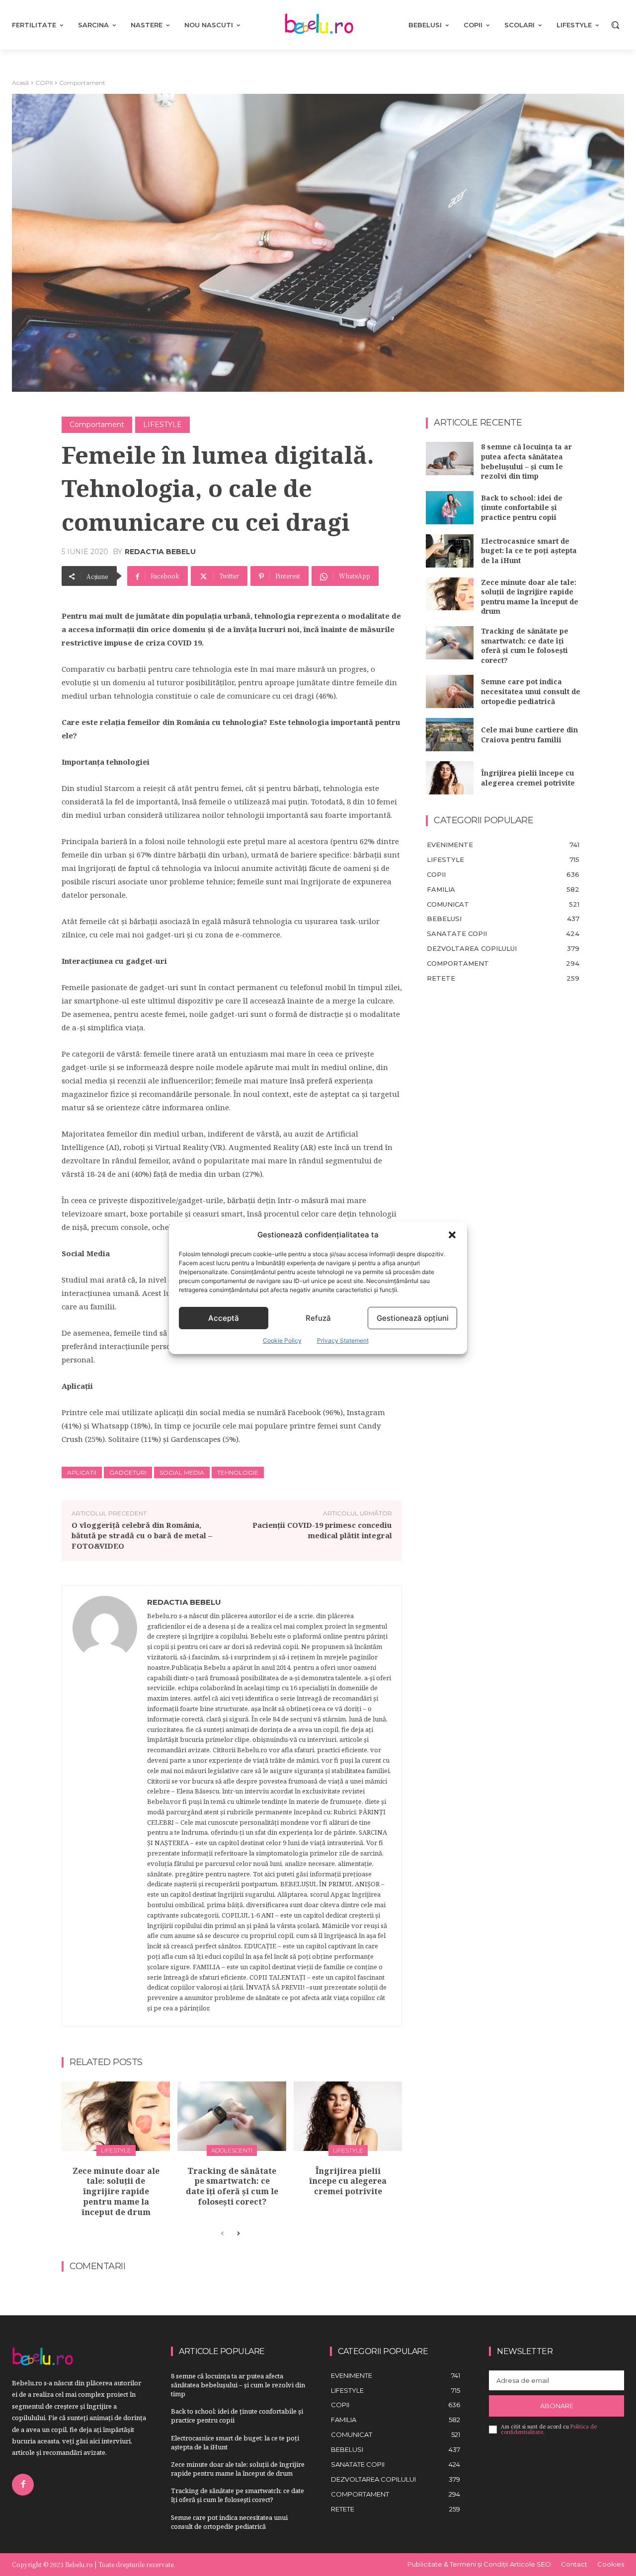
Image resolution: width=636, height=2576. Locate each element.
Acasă (20, 83)
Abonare (557, 2406)
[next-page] (238, 2234)
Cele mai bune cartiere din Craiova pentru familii (529, 735)
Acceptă (224, 1318)
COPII (44, 83)
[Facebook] (23, 2485)
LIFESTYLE (162, 425)
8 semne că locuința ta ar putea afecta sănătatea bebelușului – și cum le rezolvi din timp (526, 461)
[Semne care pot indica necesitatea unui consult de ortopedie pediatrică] (450, 691)
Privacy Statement (343, 1340)
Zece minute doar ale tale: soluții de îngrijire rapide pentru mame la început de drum (116, 2191)
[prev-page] (222, 2234)
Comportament (82, 83)
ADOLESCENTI (232, 2150)
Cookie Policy (282, 1340)
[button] (452, 1235)
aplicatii (82, 1472)
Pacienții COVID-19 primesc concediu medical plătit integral (322, 1530)
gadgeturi (128, 1472)
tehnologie (238, 1472)
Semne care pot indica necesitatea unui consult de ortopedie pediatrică (531, 691)
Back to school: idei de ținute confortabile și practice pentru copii (522, 507)
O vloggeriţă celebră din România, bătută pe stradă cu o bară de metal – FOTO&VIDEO (142, 1535)
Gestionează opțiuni (413, 1318)
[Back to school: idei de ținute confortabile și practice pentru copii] (450, 508)
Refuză (318, 1318)
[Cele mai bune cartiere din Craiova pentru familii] (450, 735)
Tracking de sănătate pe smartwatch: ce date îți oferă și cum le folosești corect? (232, 2186)
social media (182, 1472)
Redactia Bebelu (160, 552)
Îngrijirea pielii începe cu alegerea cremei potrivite (348, 2181)
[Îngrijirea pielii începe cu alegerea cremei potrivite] (348, 2116)
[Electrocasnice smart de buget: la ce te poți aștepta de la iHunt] (450, 551)
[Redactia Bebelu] (105, 1806)
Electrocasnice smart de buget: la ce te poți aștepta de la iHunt (529, 551)
